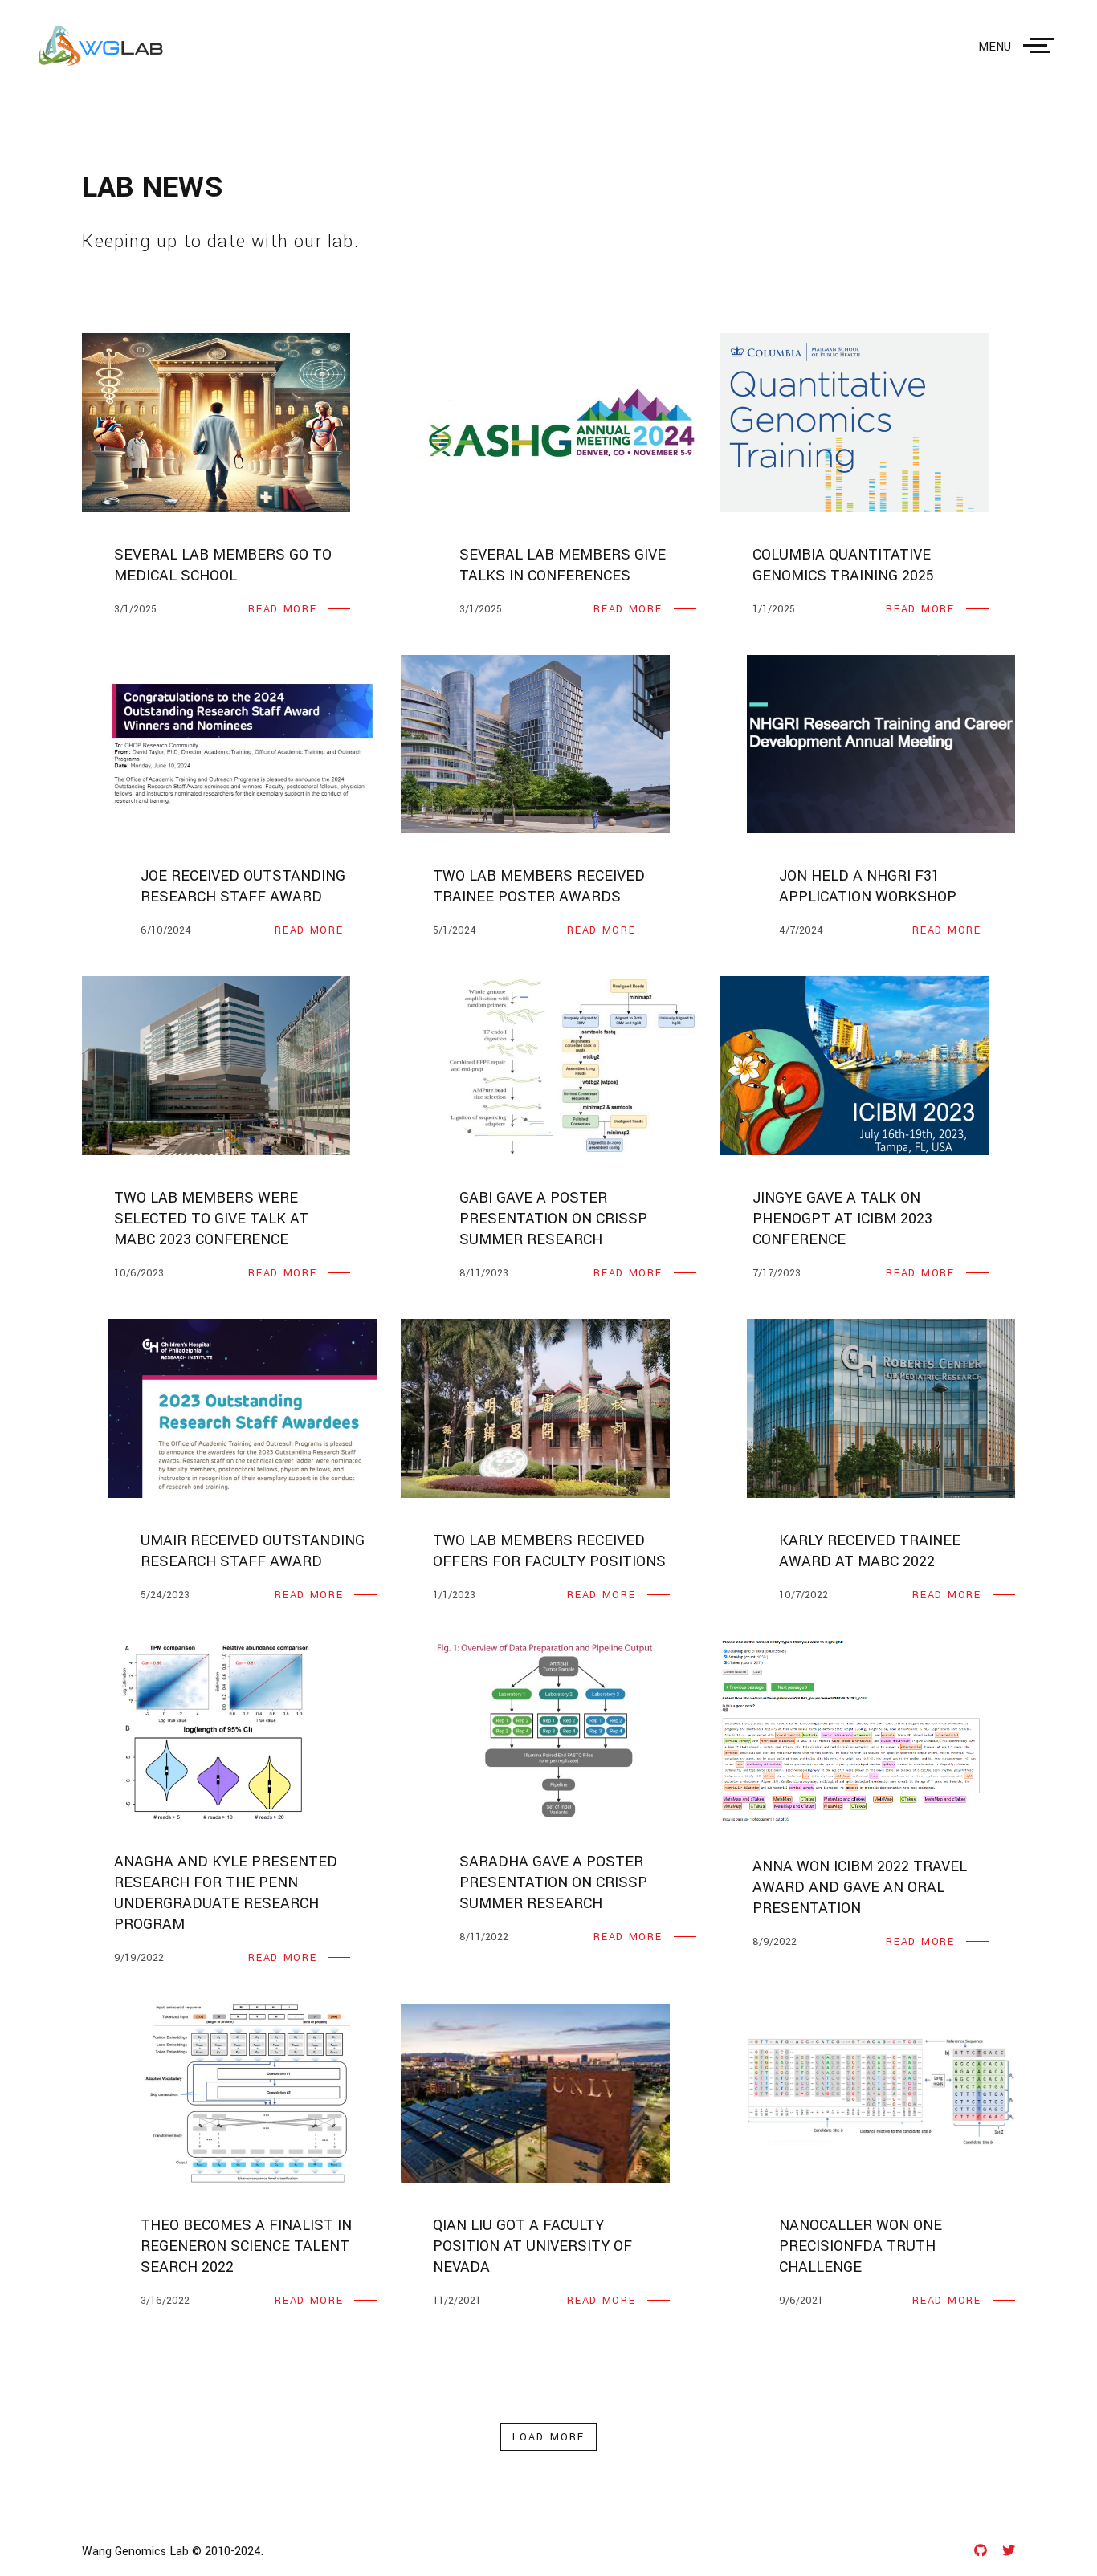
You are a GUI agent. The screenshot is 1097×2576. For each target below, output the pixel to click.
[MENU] (1042, 46)
